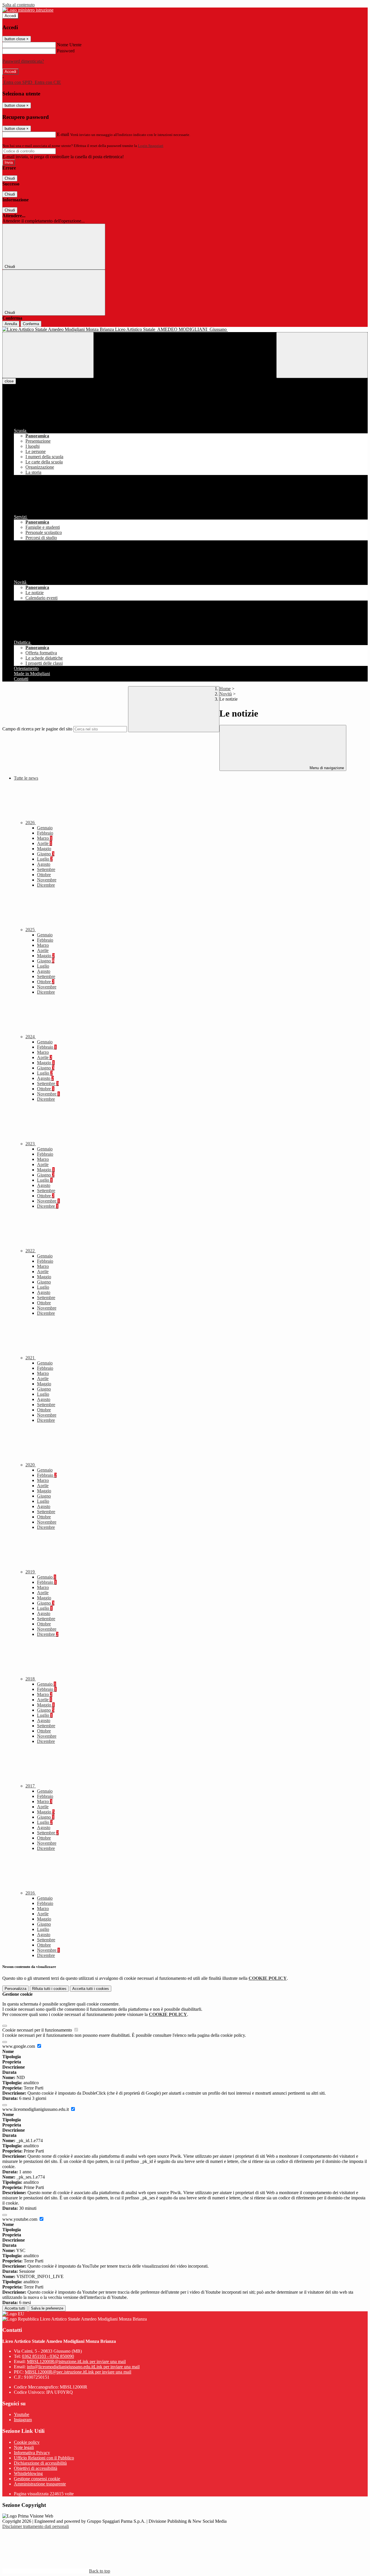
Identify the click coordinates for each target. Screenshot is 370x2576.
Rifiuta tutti (49, 1989)
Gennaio (45, 828)
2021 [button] (31, 1358)
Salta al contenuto (18, 5)
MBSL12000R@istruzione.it (76, 2362)
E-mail (63, 134)
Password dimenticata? (23, 61)
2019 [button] (31, 1572)
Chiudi (10, 178)
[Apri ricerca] (322, 355)
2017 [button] (31, 1786)
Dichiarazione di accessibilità (40, 2463)
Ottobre (44, 875)
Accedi (10, 16)
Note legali (24, 2447)
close (9, 381)
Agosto (44, 864)
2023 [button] (31, 1144)
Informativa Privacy (32, 2453)
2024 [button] (31, 1037)
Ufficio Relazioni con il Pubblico (44, 2458)
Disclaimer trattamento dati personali (36, 2526)
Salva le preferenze (47, 2308)
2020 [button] (31, 1465)
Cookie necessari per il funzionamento (38, 2030)
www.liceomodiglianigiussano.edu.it (36, 2109)
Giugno (46, 854)
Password (66, 51)
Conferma (31, 324)
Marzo (45, 838)
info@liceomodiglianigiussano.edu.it (83, 2367)
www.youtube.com (20, 2219)
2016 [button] (31, 1893)
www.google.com (19, 2046)
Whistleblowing (28, 2473)
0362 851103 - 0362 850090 (48, 2356)
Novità (226, 694)
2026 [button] (31, 823)
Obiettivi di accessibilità (36, 2468)
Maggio (44, 849)
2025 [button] (31, 930)
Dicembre (46, 885)
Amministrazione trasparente (40, 2484)
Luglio (45, 859)
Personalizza (15, 1989)
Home (225, 689)
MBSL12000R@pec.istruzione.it (78, 2372)
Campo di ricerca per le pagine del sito (37, 729)
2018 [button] (31, 1679)
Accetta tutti (91, 1989)
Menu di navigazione (326, 768)
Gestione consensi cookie (37, 2479)
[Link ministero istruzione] (28, 10)
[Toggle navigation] (48, 355)
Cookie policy (27, 2442)
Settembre (46, 869)
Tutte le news (26, 778)
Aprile (45, 843)
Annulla (11, 324)
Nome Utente (69, 45)
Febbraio (45, 833)
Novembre (47, 880)
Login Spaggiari (151, 146)
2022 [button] (31, 1251)
